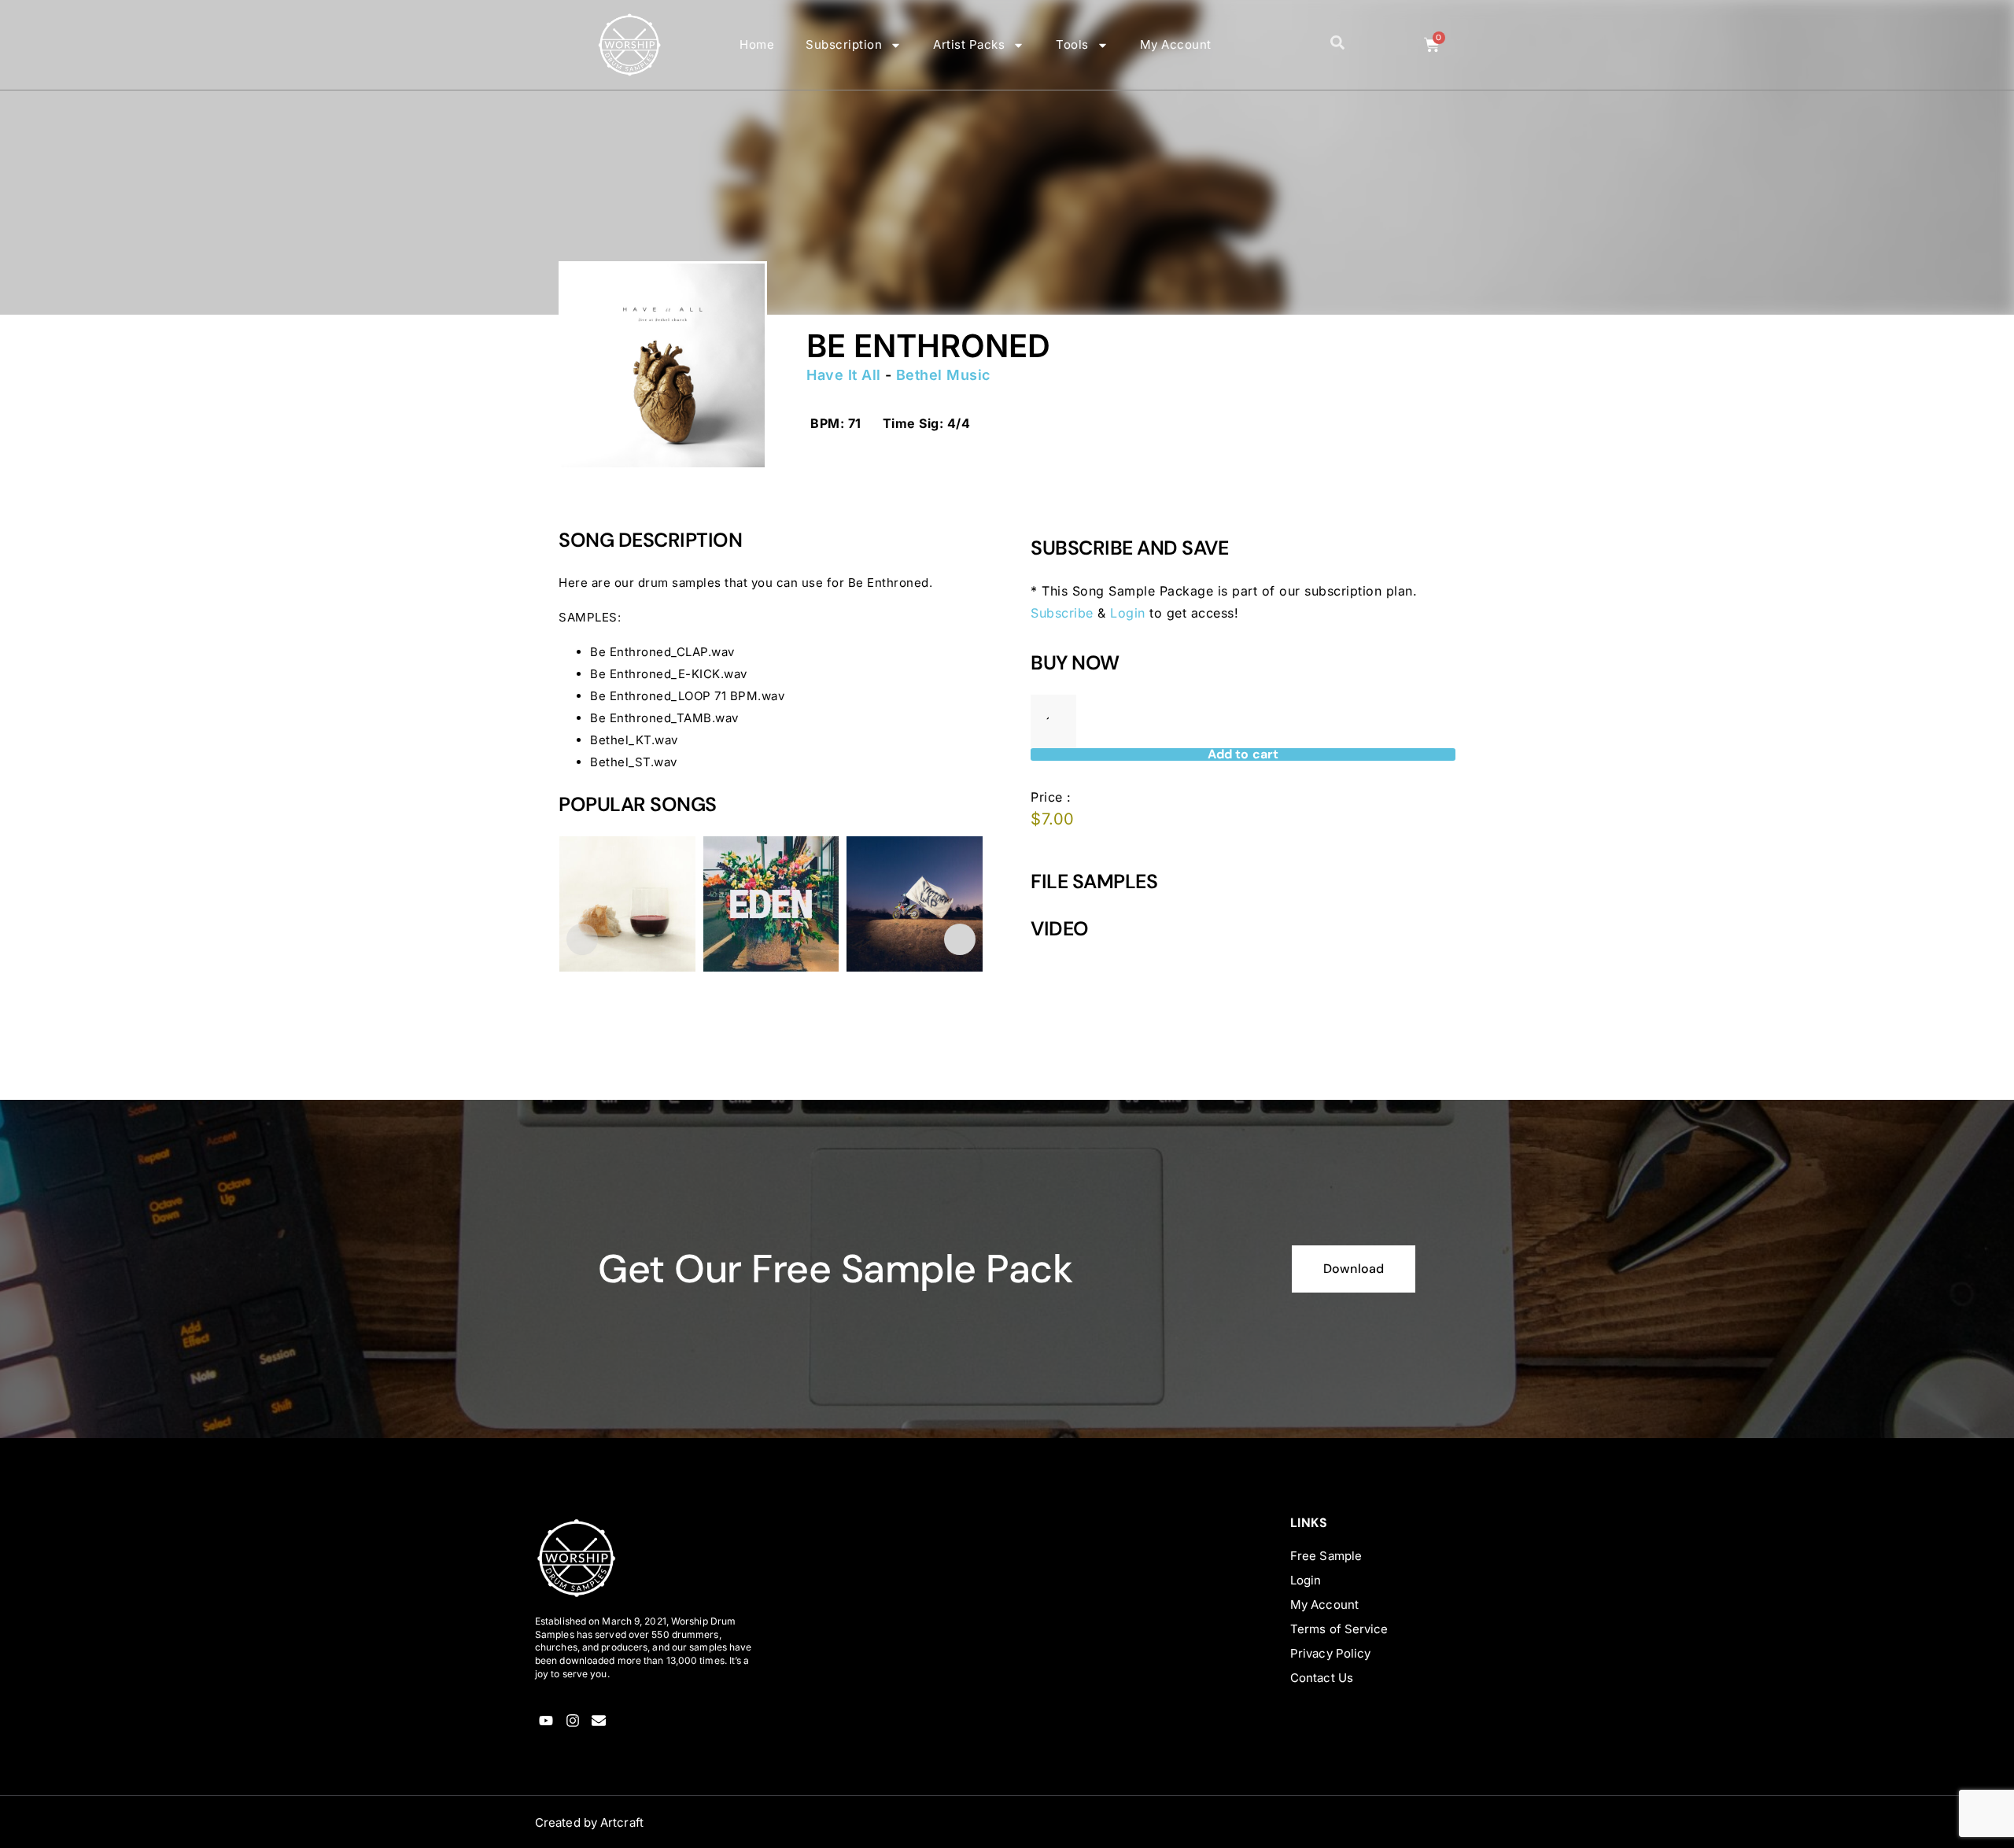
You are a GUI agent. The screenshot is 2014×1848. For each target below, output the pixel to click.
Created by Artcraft (589, 1822)
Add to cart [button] (608, 1055)
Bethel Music (943, 375)
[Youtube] (546, 1721)
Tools (1072, 44)
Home (757, 44)
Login (1128, 613)
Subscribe (1062, 613)
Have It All (844, 375)
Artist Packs (969, 44)
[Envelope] (599, 1721)
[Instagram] (572, 1721)
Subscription (844, 44)
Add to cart (1243, 754)
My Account (1176, 44)
